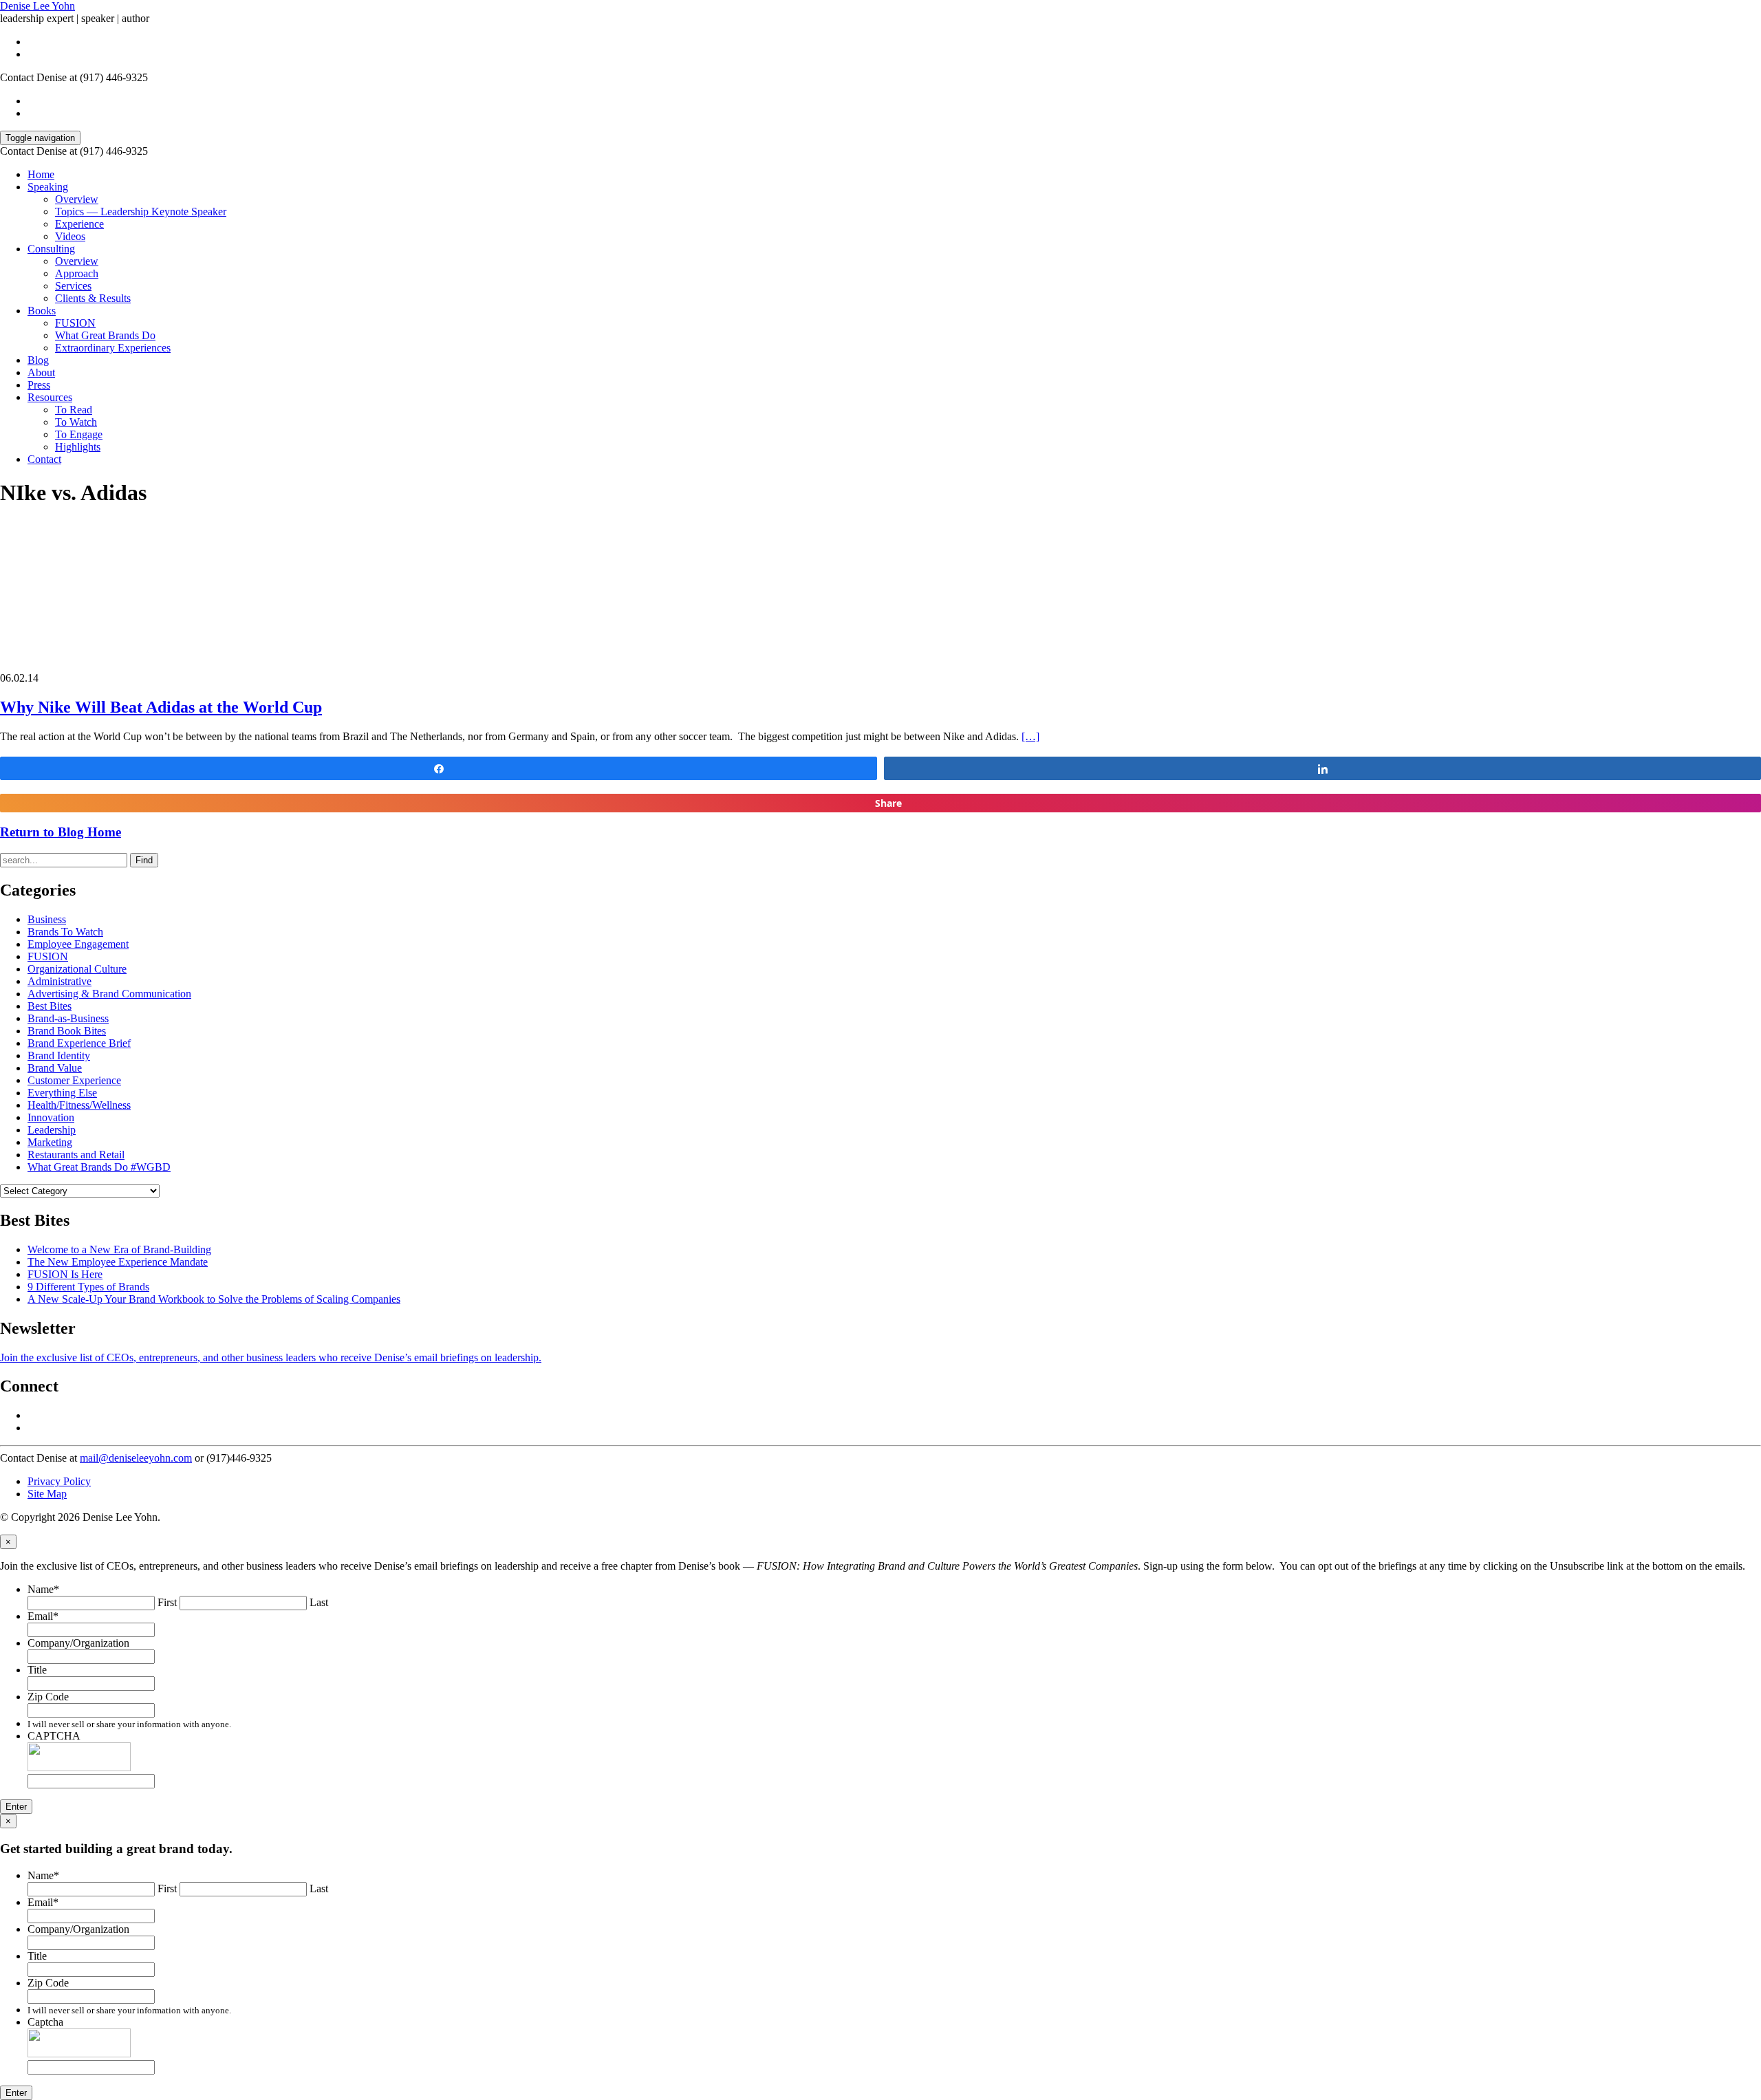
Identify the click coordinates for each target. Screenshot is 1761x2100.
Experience (79, 224)
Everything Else (62, 1093)
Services (73, 286)
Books (42, 311)
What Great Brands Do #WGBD (99, 1167)
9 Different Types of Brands (88, 1287)
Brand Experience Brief (79, 1043)
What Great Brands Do (105, 335)
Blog (38, 360)
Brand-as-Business (68, 1018)
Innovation (51, 1117)
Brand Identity (59, 1056)
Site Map (47, 1494)
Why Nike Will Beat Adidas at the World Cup (161, 707)
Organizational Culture (77, 969)
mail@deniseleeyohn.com (136, 1458)
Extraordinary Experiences (113, 348)
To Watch (76, 422)
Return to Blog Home (61, 832)
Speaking (48, 187)
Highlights (78, 447)
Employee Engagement (78, 944)
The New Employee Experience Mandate (118, 1262)
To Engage (79, 434)
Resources (50, 397)
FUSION (75, 323)
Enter (16, 1807)
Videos (70, 236)
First (167, 1602)
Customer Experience (74, 1080)
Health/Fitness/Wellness (79, 1105)
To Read (74, 410)
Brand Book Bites (67, 1031)
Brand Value (55, 1068)
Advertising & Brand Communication (109, 994)
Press (39, 385)
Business (47, 919)
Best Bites (50, 1006)
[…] (1030, 736)
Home (41, 174)
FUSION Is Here (65, 1274)
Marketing (50, 1142)
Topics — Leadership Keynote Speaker (141, 212)
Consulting (51, 249)
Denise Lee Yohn (37, 6)
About (41, 372)
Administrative (60, 981)
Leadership (52, 1130)
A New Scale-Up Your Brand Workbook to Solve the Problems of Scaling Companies (214, 1299)
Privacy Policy (59, 1481)
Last (319, 1602)
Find (144, 860)
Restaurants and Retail (76, 1155)
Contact (44, 459)
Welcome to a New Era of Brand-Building (119, 1249)
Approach (77, 273)
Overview (77, 199)
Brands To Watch (65, 932)
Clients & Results (93, 298)
